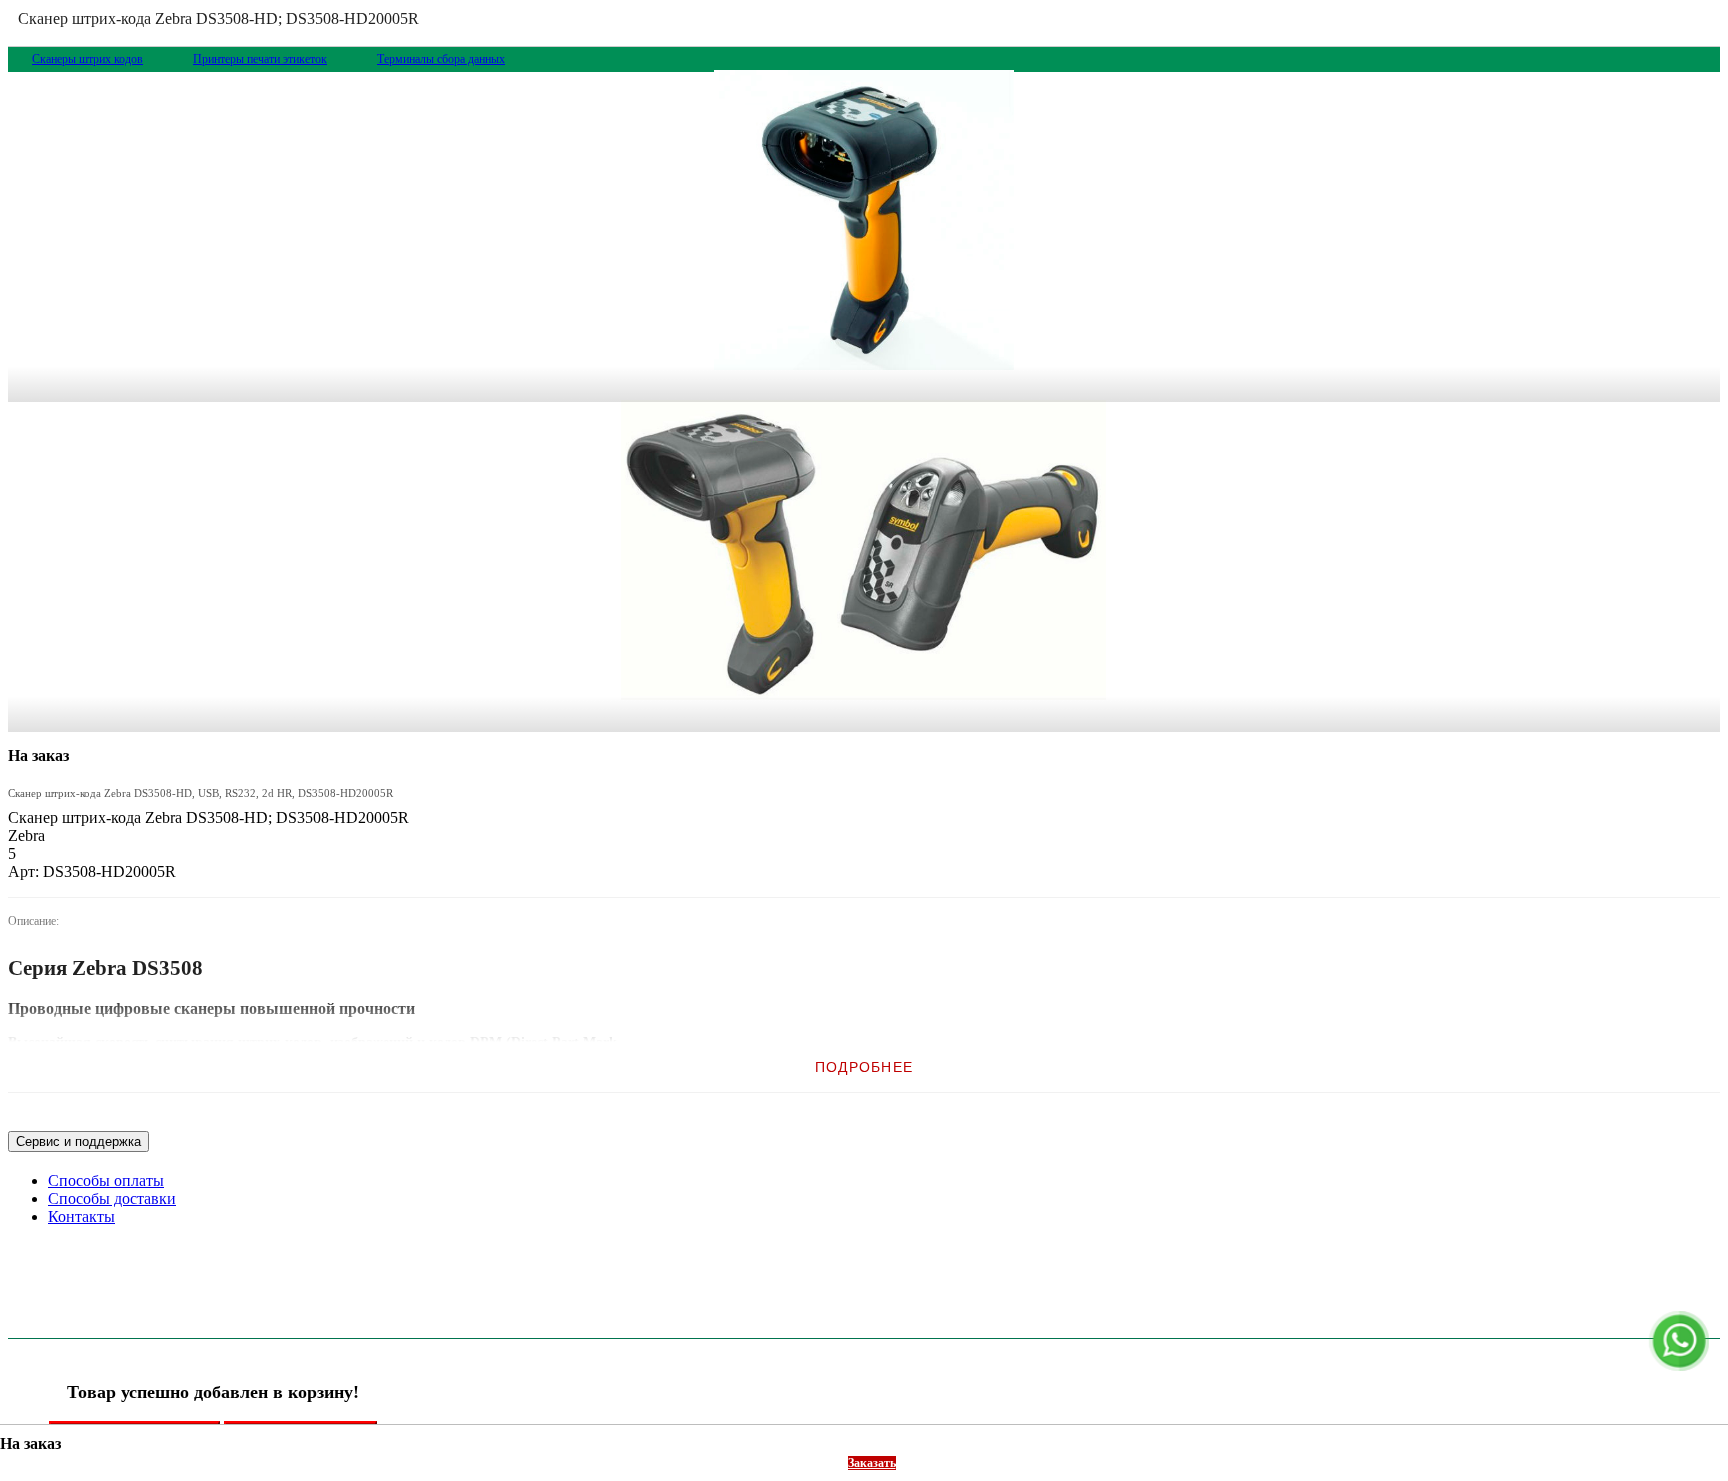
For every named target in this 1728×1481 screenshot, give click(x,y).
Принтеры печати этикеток (260, 59)
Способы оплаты (106, 1180)
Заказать (872, 1463)
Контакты (81, 1216)
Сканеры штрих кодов (87, 59)
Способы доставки (112, 1198)
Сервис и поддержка (78, 1141)
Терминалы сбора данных (441, 59)
